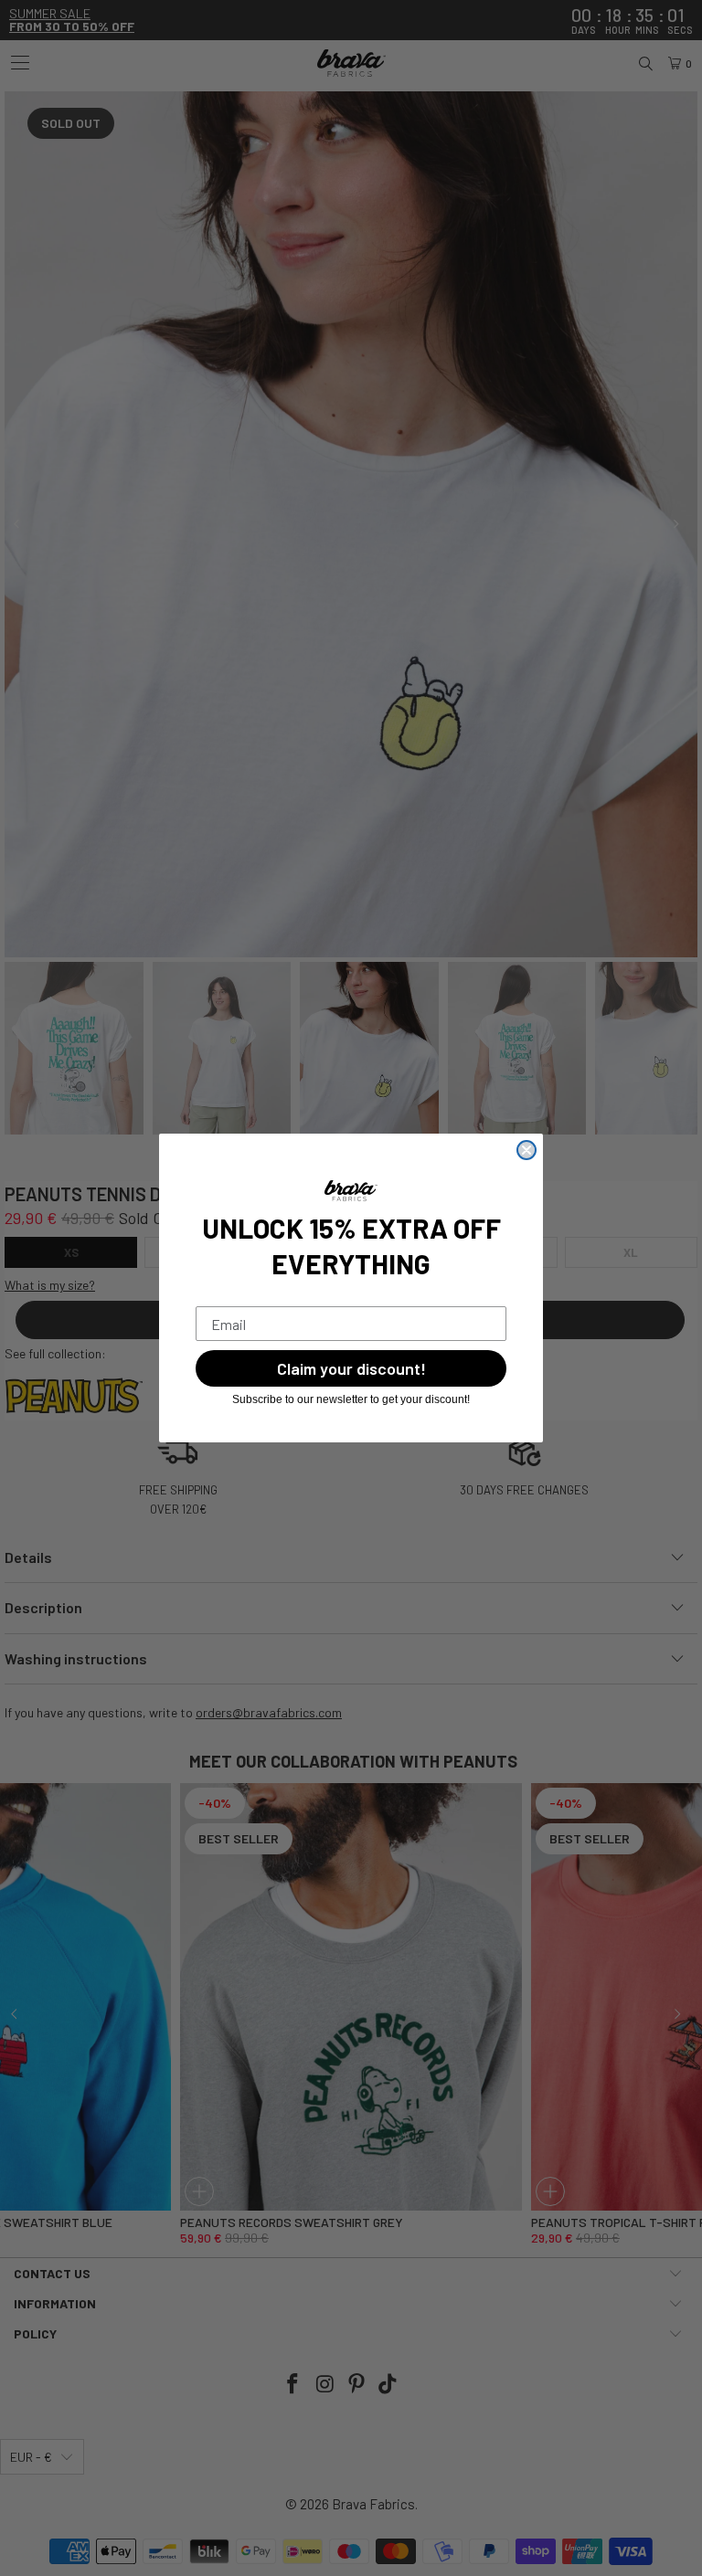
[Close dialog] (526, 1150)
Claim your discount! (351, 1368)
